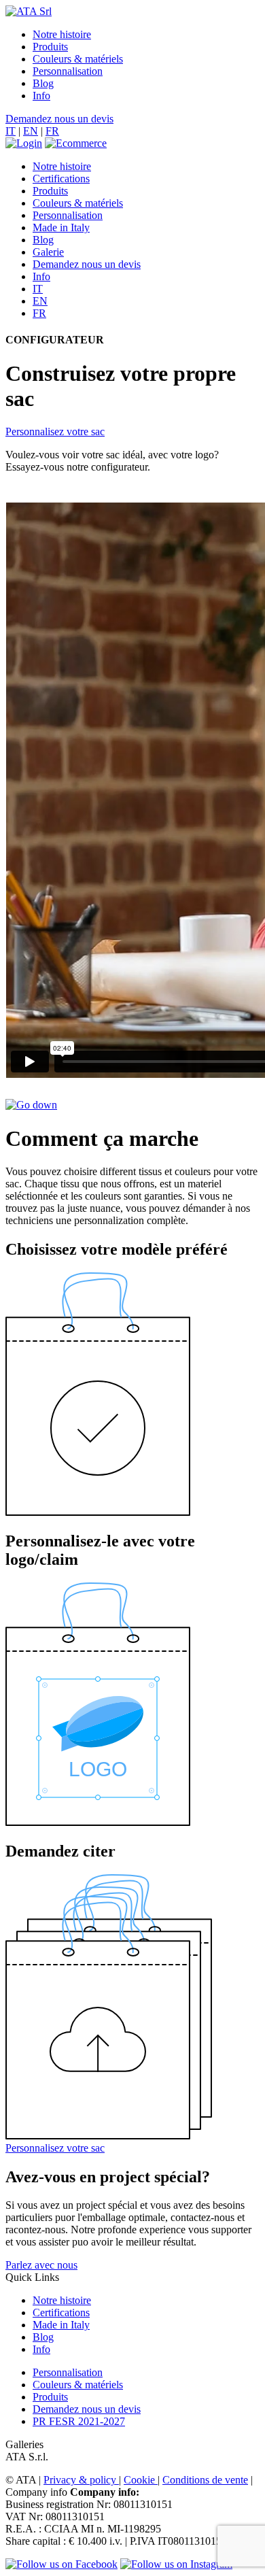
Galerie (48, 252)
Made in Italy (61, 227)
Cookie (141, 2480)
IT (11, 131)
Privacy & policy (81, 2480)
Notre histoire (62, 34)
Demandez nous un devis (59, 119)
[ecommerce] (76, 143)
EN (31, 131)
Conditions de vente (205, 2480)
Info (41, 96)
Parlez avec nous (41, 2265)
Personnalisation (68, 71)
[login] (24, 143)
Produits (50, 47)
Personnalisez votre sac (55, 431)
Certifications (61, 179)
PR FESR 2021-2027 (79, 2421)
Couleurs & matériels (78, 59)
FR (52, 131)
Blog (43, 83)
